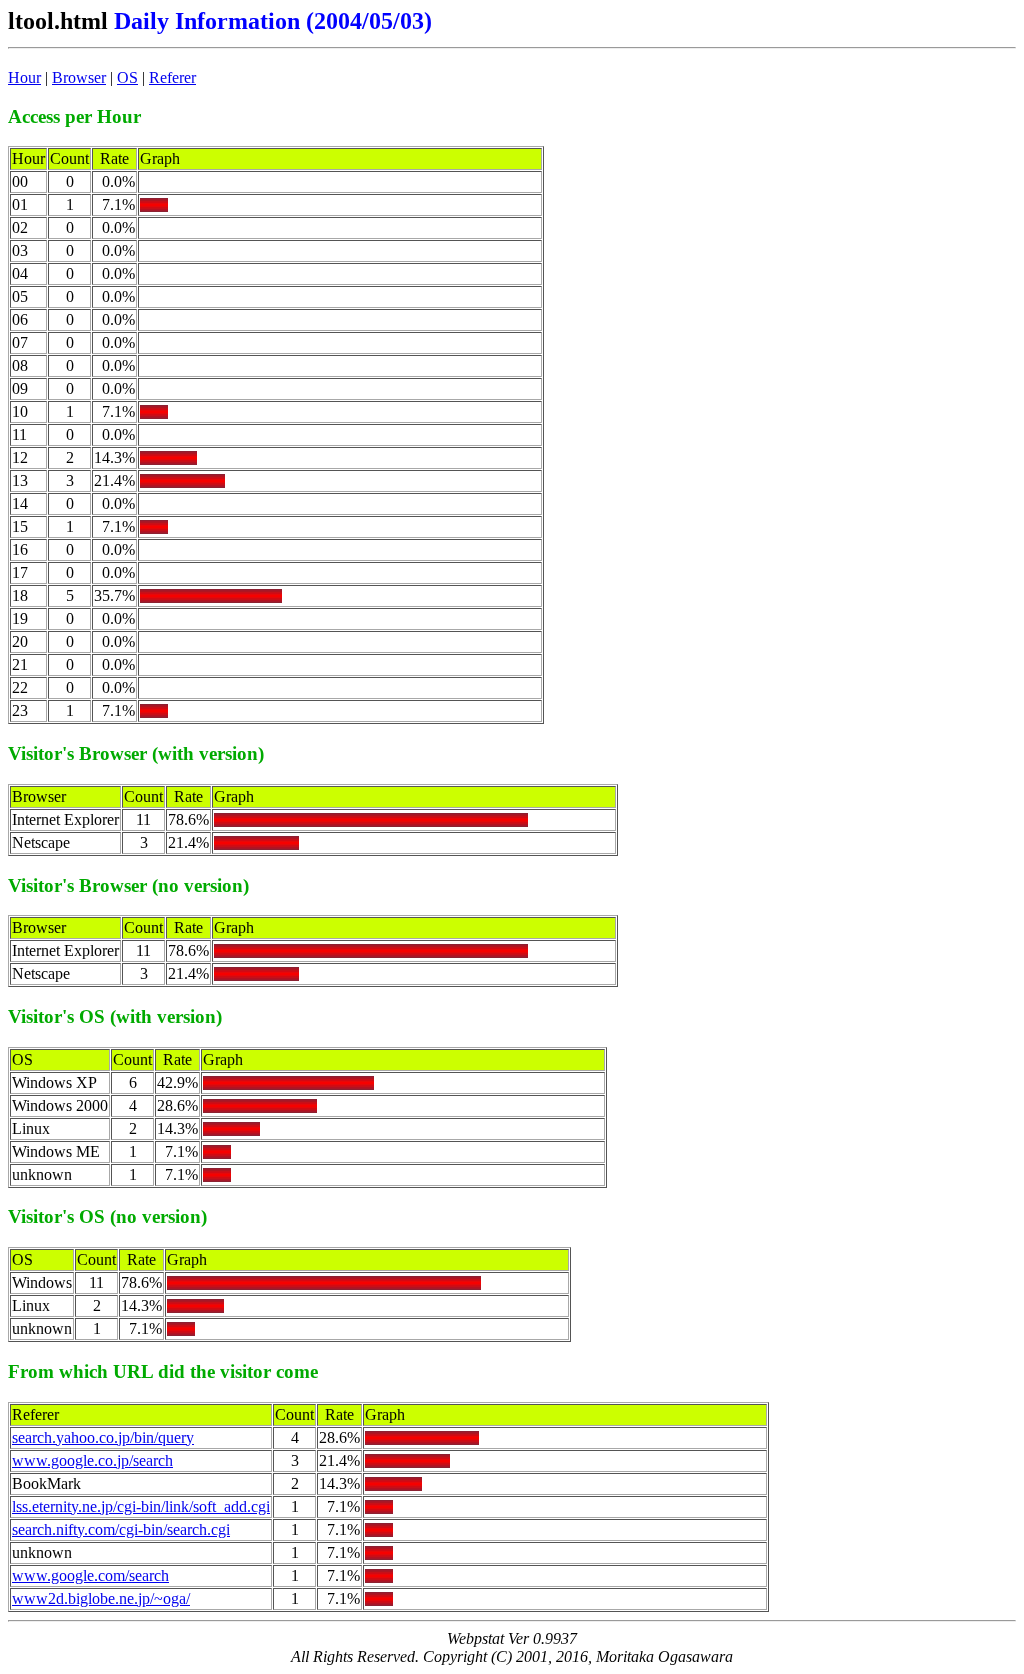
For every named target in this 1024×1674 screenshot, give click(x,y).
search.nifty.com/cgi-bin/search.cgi (121, 1529)
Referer (172, 77)
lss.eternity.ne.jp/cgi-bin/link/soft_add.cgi (141, 1506)
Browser (79, 77)
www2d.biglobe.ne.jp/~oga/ (101, 1598)
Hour (24, 77)
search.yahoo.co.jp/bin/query (103, 1437)
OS (127, 77)
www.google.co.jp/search (92, 1460)
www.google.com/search (90, 1575)
